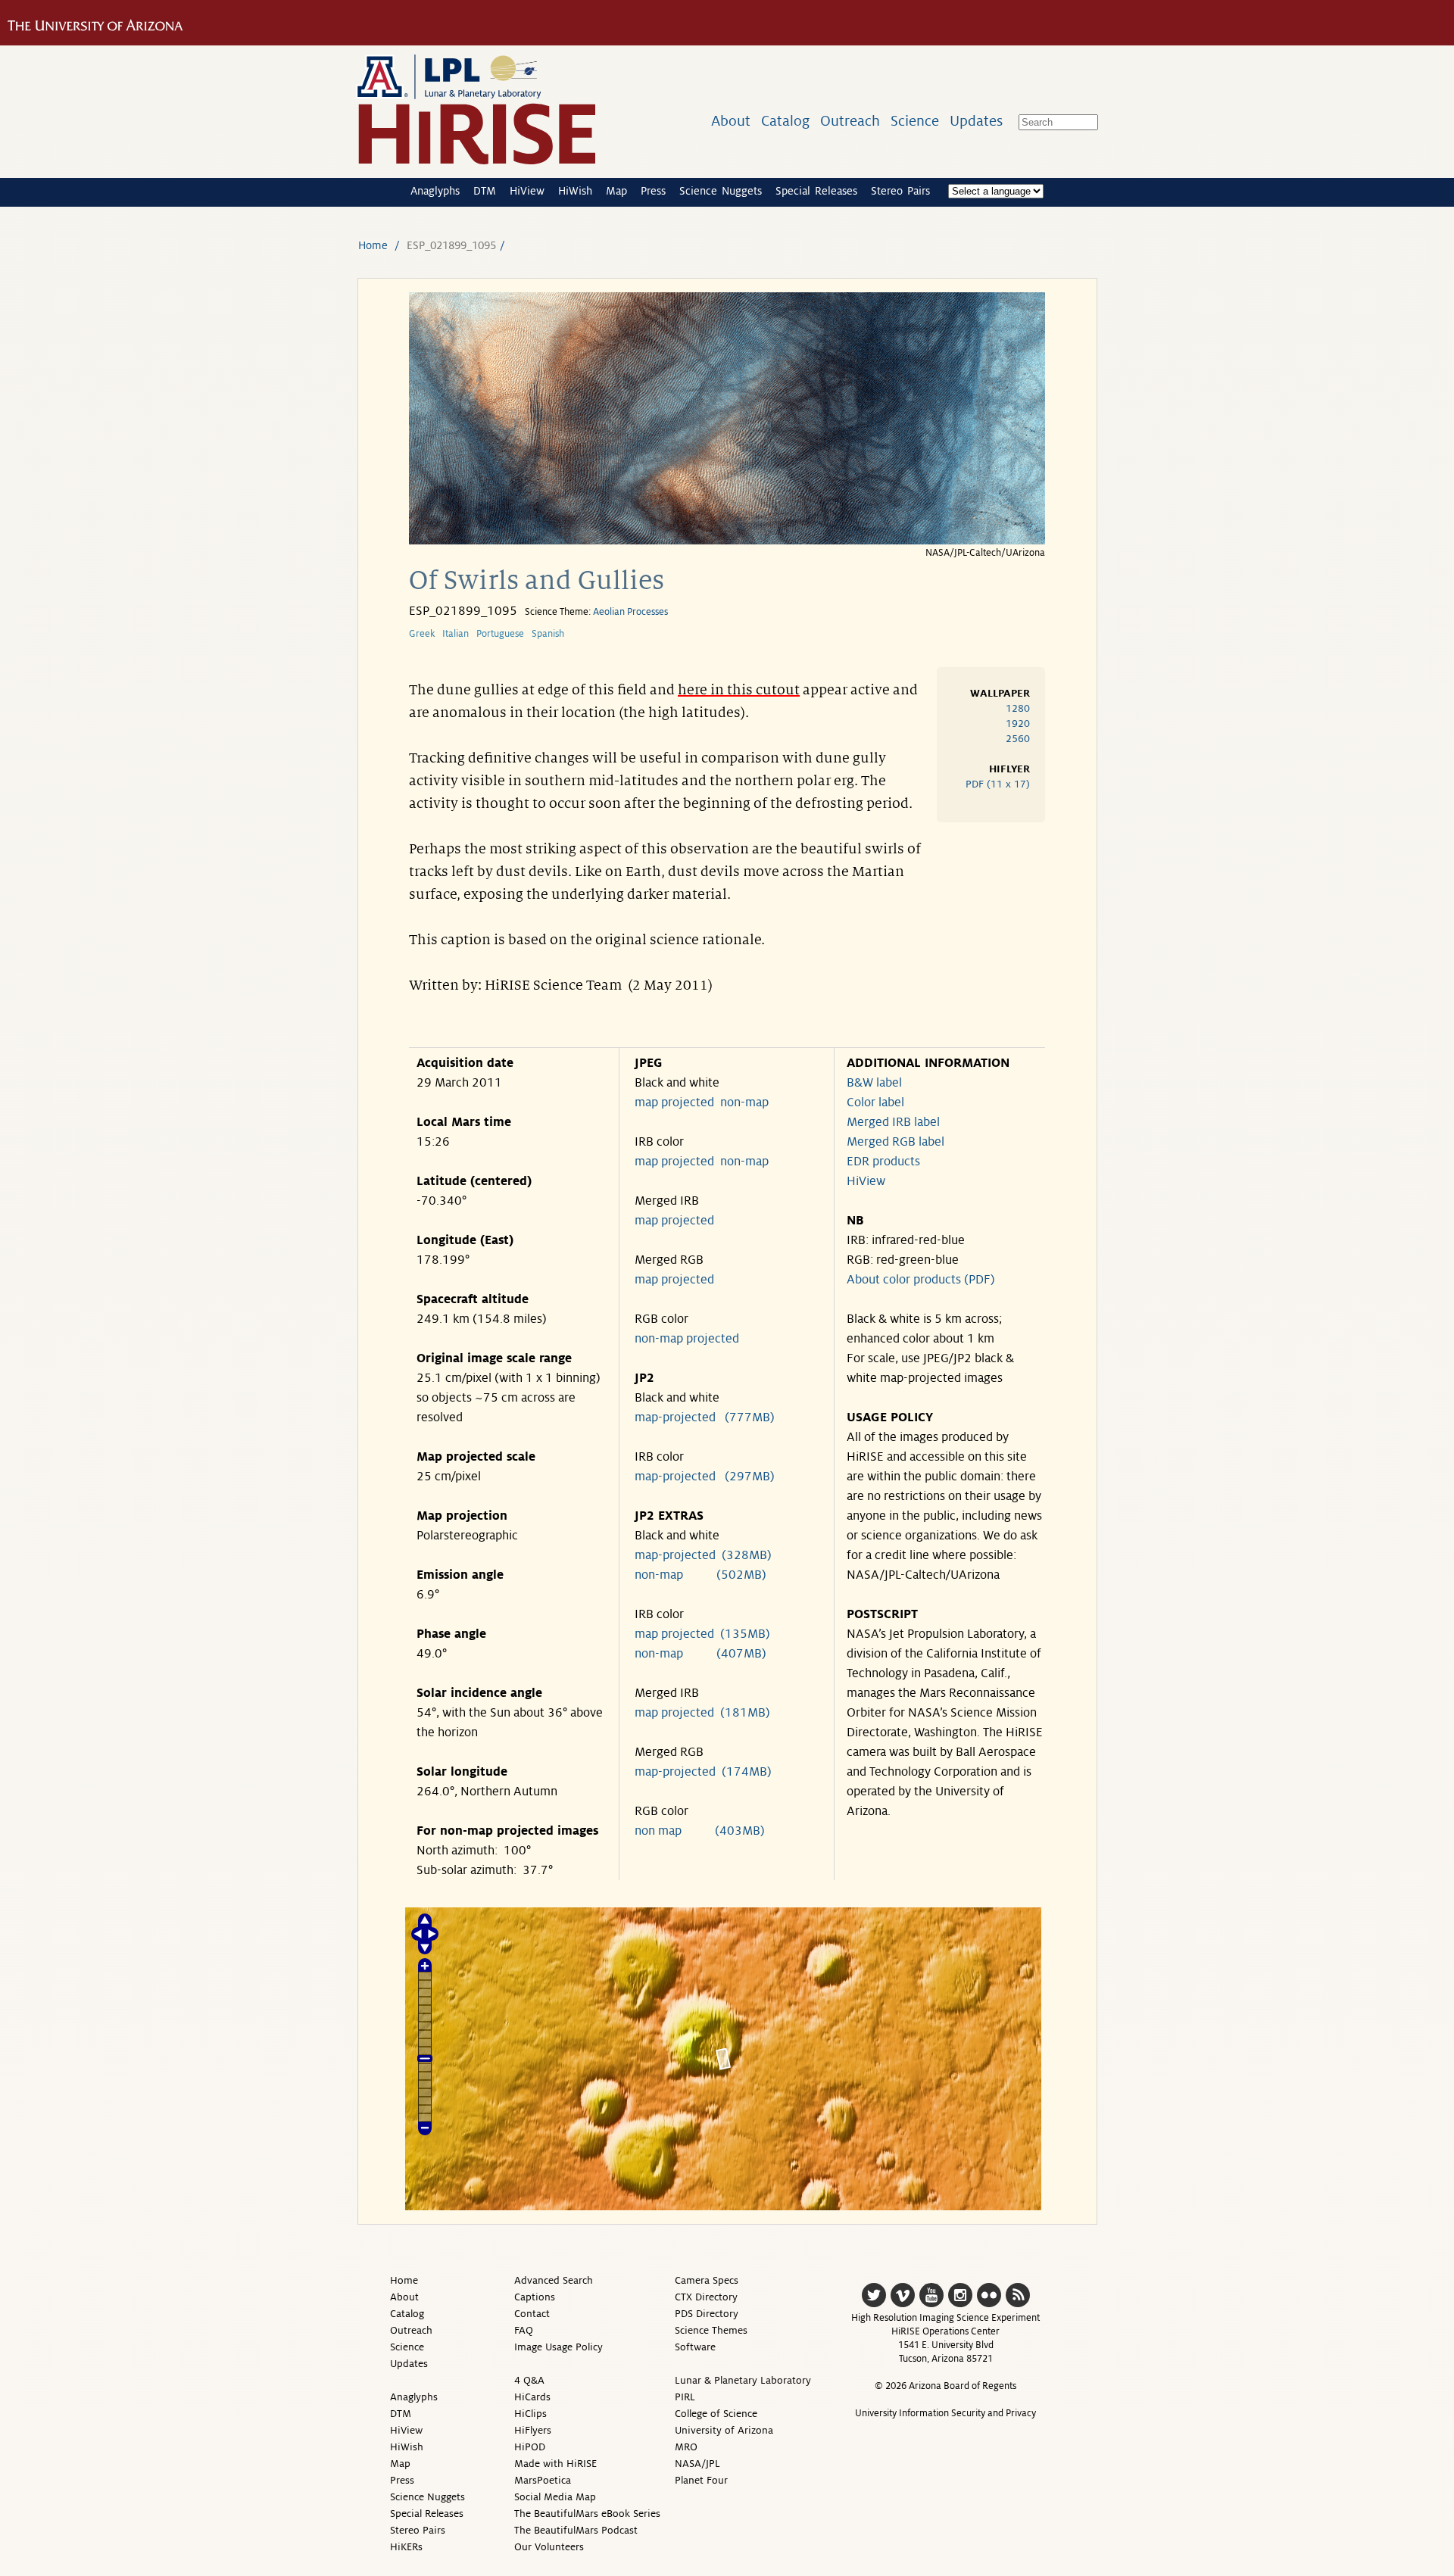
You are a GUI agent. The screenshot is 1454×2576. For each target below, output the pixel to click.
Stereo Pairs (900, 191)
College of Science (716, 2414)
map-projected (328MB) (703, 1555)
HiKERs (406, 2547)
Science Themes (711, 2330)
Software (695, 2347)
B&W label (874, 1083)
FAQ (524, 2330)
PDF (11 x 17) (998, 784)
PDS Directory (707, 2314)
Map (616, 191)
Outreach (850, 121)
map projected (674, 1102)
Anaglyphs (435, 191)
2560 (1018, 739)
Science (915, 121)
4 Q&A (529, 2380)
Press (653, 191)
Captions (535, 2297)
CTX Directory (706, 2297)
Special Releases (816, 191)
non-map (744, 1102)
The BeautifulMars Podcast (576, 2530)
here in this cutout (739, 690)
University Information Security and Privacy (945, 2413)
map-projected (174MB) (703, 1772)
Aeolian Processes (630, 612)
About (731, 121)
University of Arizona (724, 2430)
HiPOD (530, 2447)
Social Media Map (555, 2497)
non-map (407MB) (700, 1654)
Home (373, 245)
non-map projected (687, 1339)
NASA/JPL (697, 2464)
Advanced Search (554, 2280)
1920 (1018, 724)
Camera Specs (707, 2280)
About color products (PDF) (921, 1280)
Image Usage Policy (559, 2347)
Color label (875, 1102)
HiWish (575, 191)
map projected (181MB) (702, 1713)
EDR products (883, 1162)
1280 (1018, 708)
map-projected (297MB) (705, 1477)
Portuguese (500, 634)
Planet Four (701, 2480)
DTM (485, 191)
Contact (532, 2314)
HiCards (532, 2397)
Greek (422, 634)
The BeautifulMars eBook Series (587, 2514)
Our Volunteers (549, 2547)
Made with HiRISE (555, 2464)
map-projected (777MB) (705, 1417)
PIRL (685, 2397)
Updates (976, 121)
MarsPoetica (543, 2480)
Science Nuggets (721, 191)
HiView (527, 191)
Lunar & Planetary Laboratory (743, 2380)
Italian (456, 634)
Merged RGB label (895, 1142)
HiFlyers (533, 2430)
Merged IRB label (893, 1122)
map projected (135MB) (702, 1634)
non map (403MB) (700, 1831)
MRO (686, 2447)
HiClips (530, 2414)
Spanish (548, 634)
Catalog (785, 121)
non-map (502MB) (700, 1575)
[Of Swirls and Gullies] (727, 540)
